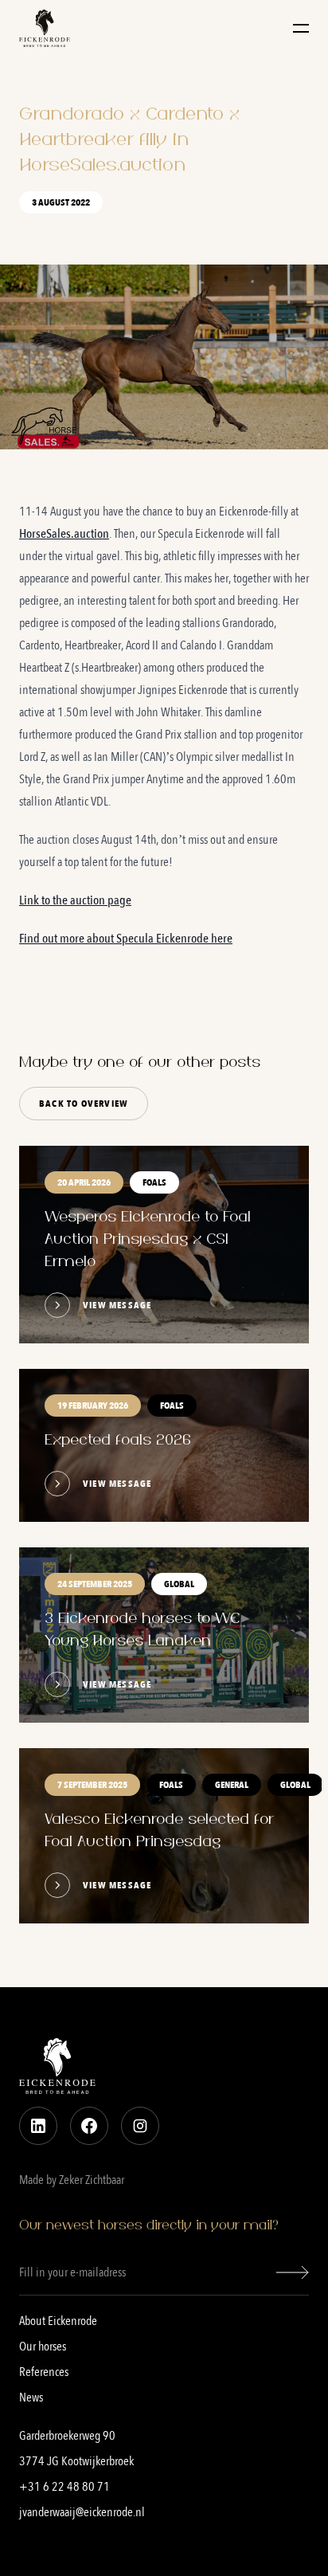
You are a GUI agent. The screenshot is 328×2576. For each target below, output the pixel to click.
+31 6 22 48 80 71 (64, 2487)
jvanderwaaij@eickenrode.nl (82, 2512)
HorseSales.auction (64, 534)
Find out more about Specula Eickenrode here (126, 939)
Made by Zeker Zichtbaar (72, 2180)
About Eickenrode (58, 2321)
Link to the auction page (75, 900)
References (44, 2372)
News (31, 2398)
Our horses (43, 2347)
